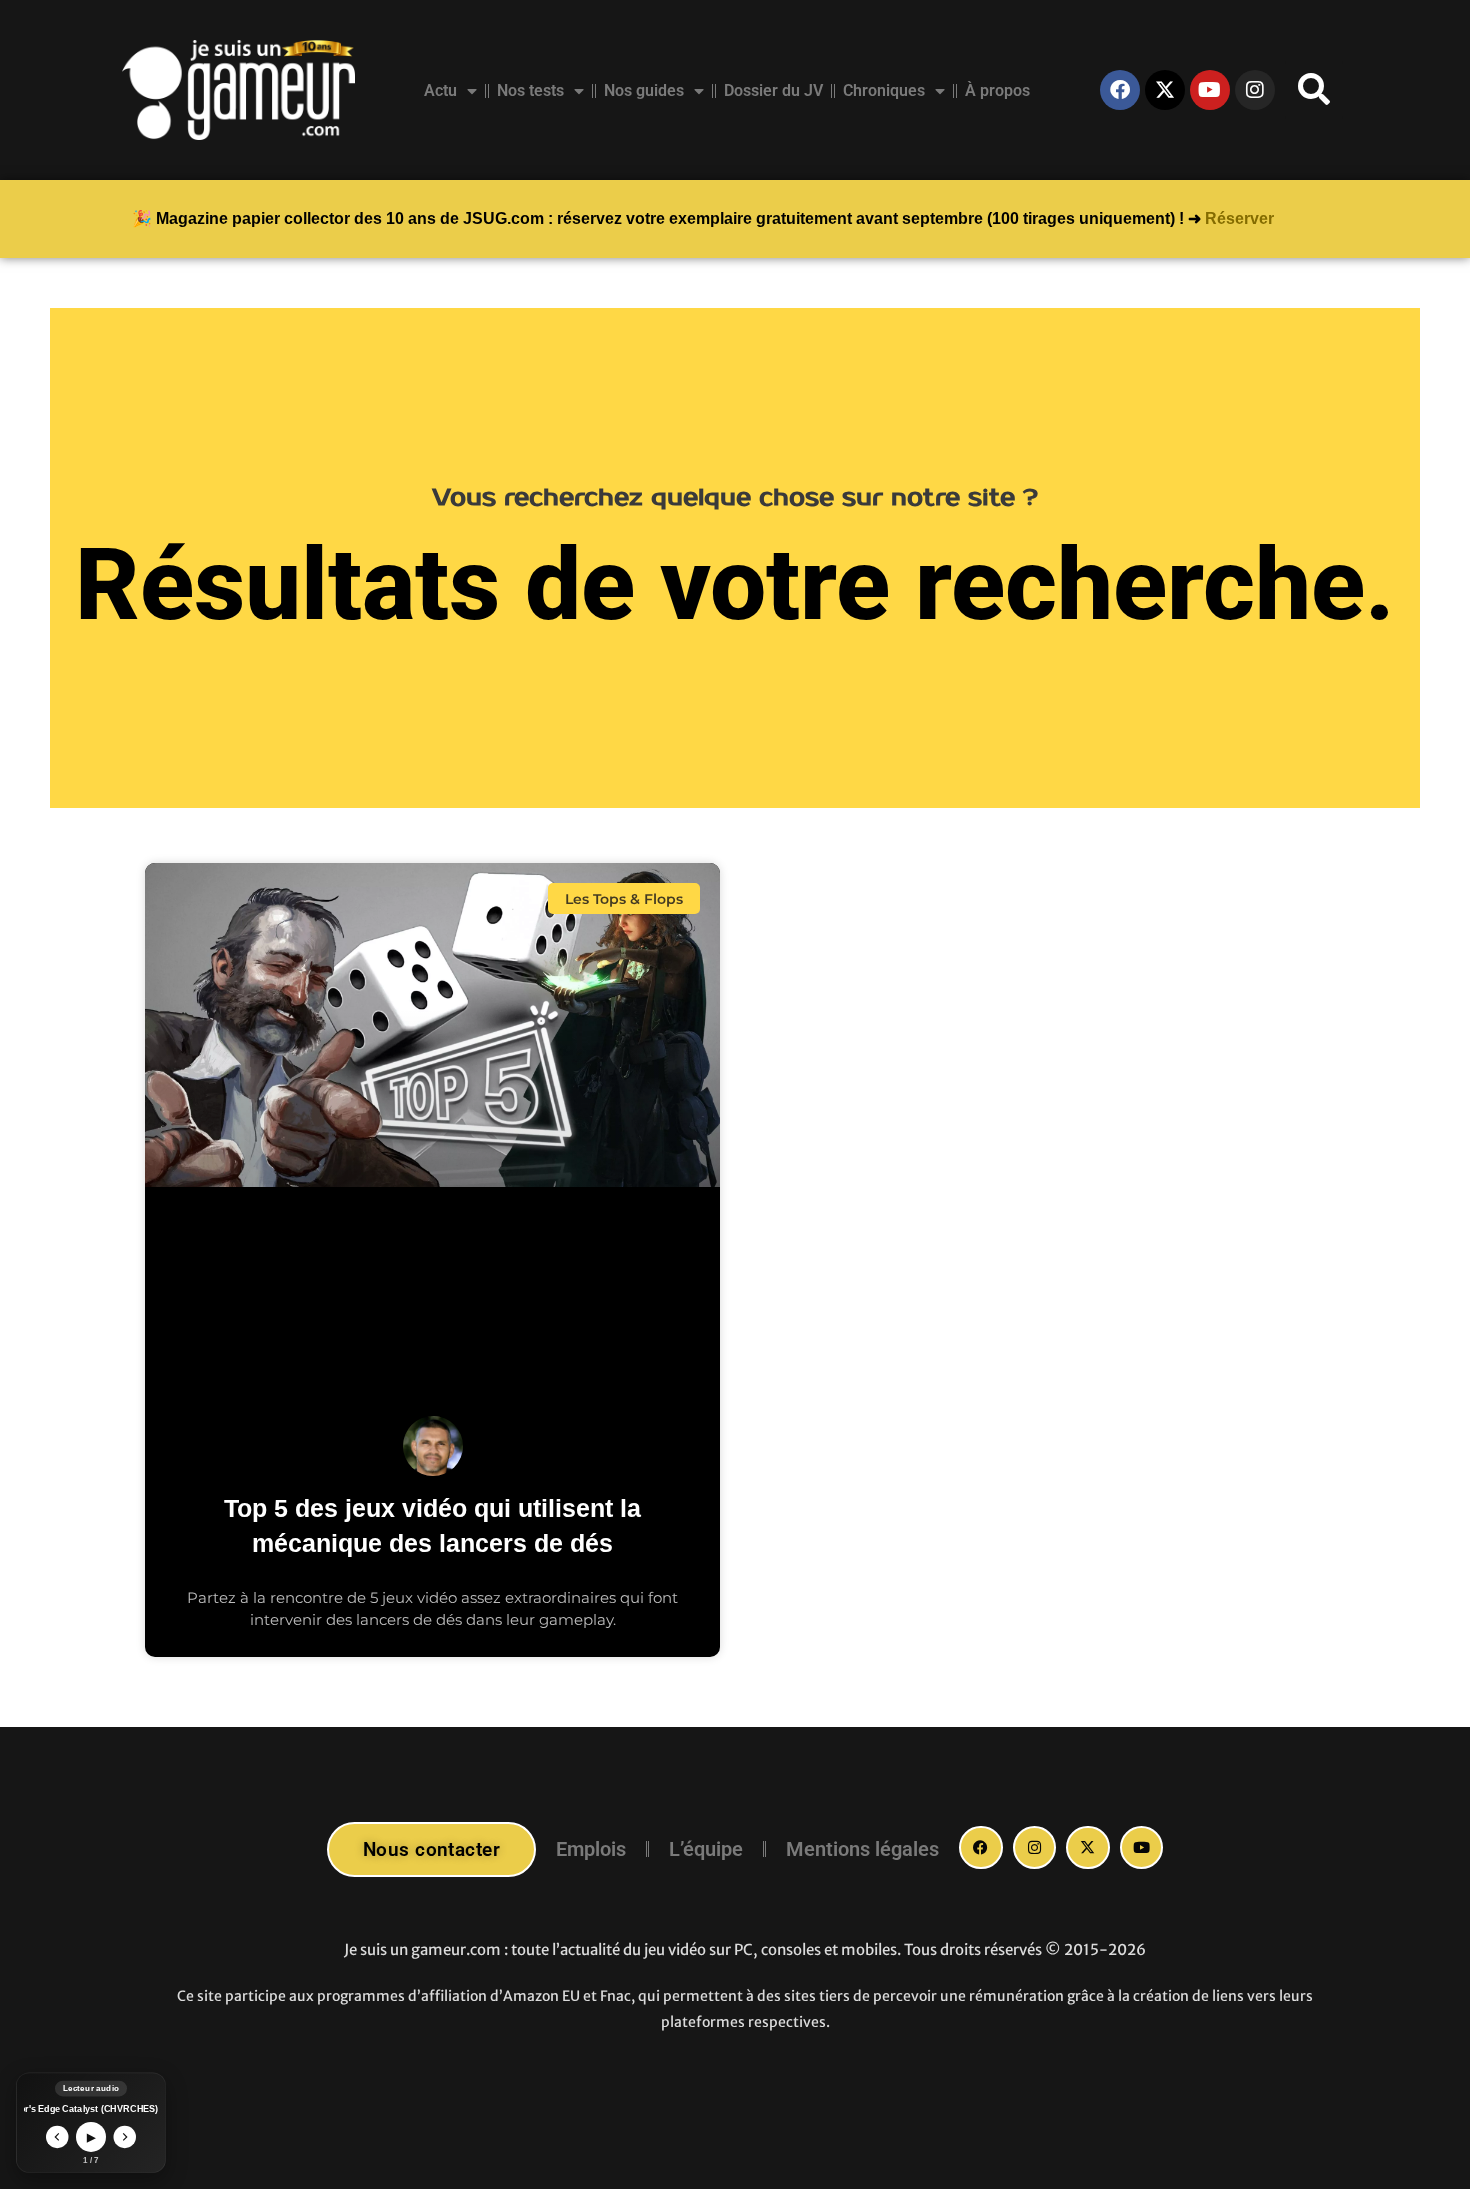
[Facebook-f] (981, 1848)
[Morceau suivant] (125, 2137)
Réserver (1239, 218)
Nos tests (530, 90)
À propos (997, 90)
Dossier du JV (773, 90)
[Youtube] (1210, 90)
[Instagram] (1255, 90)
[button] (1314, 90)
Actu (440, 90)
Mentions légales (862, 1849)
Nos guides (644, 90)
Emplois (591, 1849)
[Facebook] (1120, 90)
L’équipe (706, 1849)
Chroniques (884, 90)
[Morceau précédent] (57, 2137)
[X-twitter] (1165, 90)
